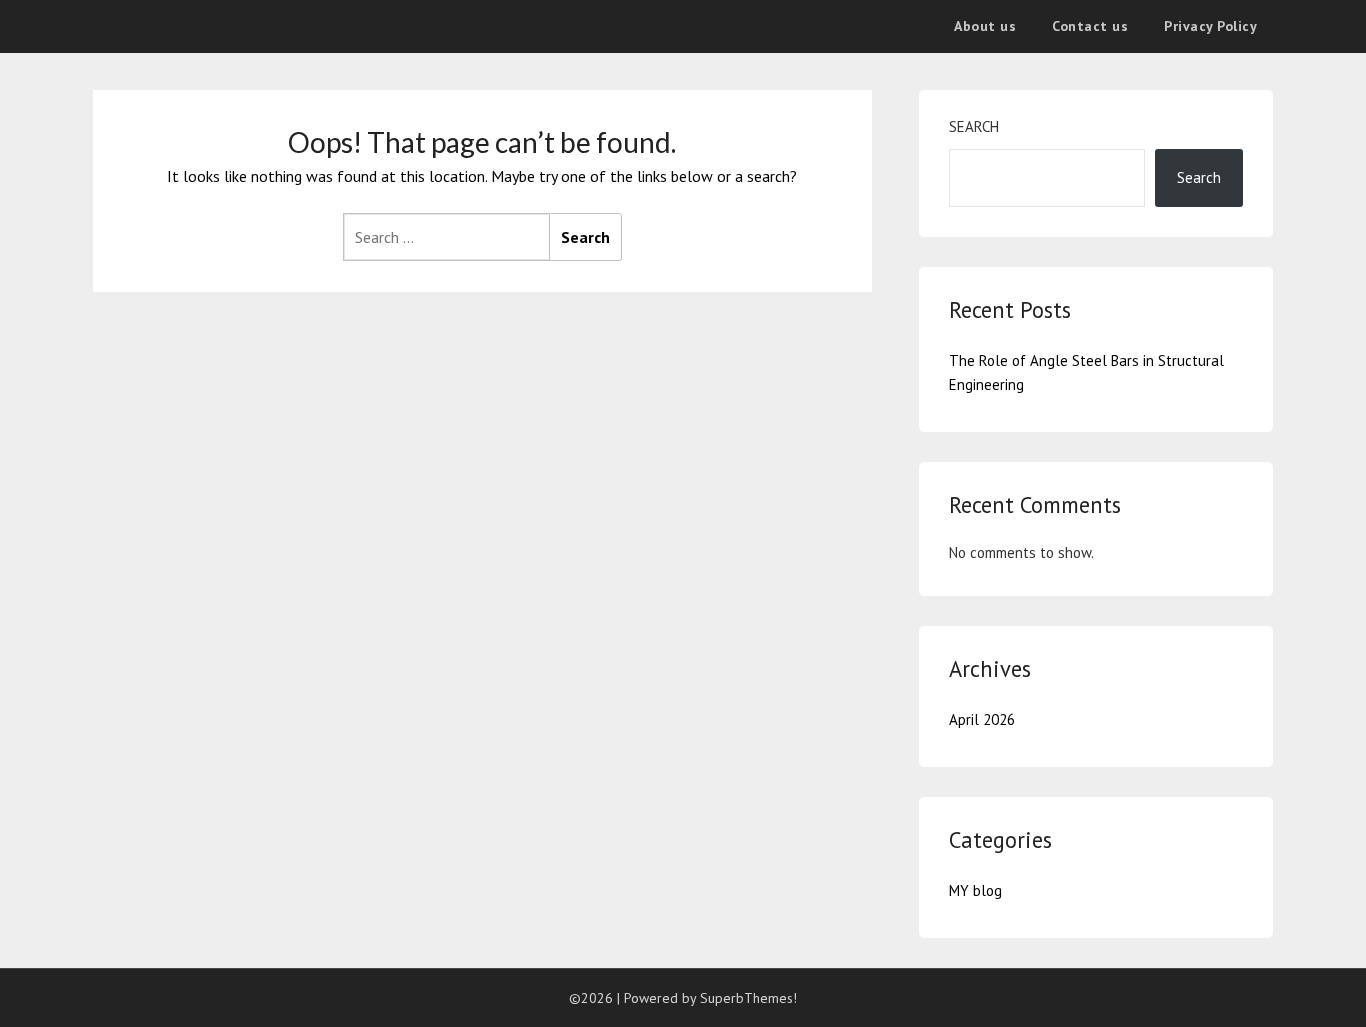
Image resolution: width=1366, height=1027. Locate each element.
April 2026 (982, 719)
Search (974, 126)
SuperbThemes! (748, 998)
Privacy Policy (1210, 26)
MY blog (975, 890)
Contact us (1090, 26)
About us (985, 26)
